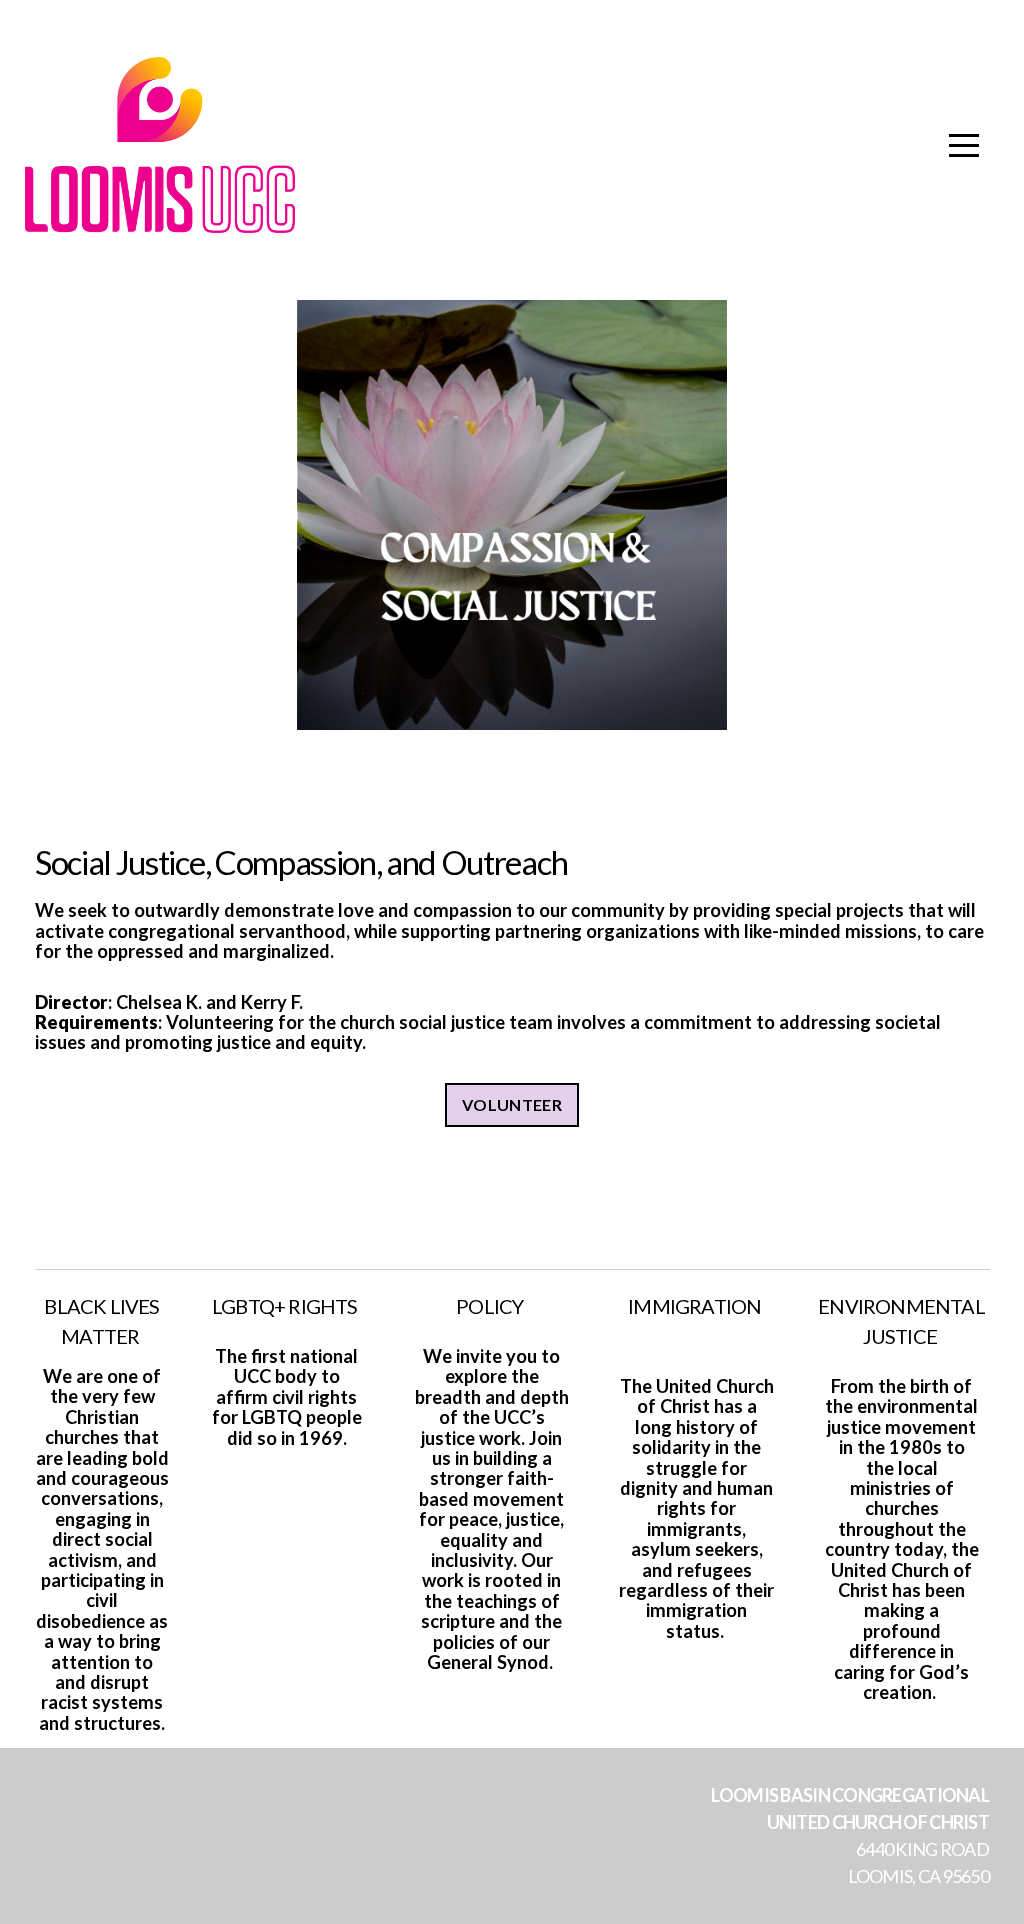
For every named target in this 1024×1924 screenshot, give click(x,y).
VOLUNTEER (512, 1104)
